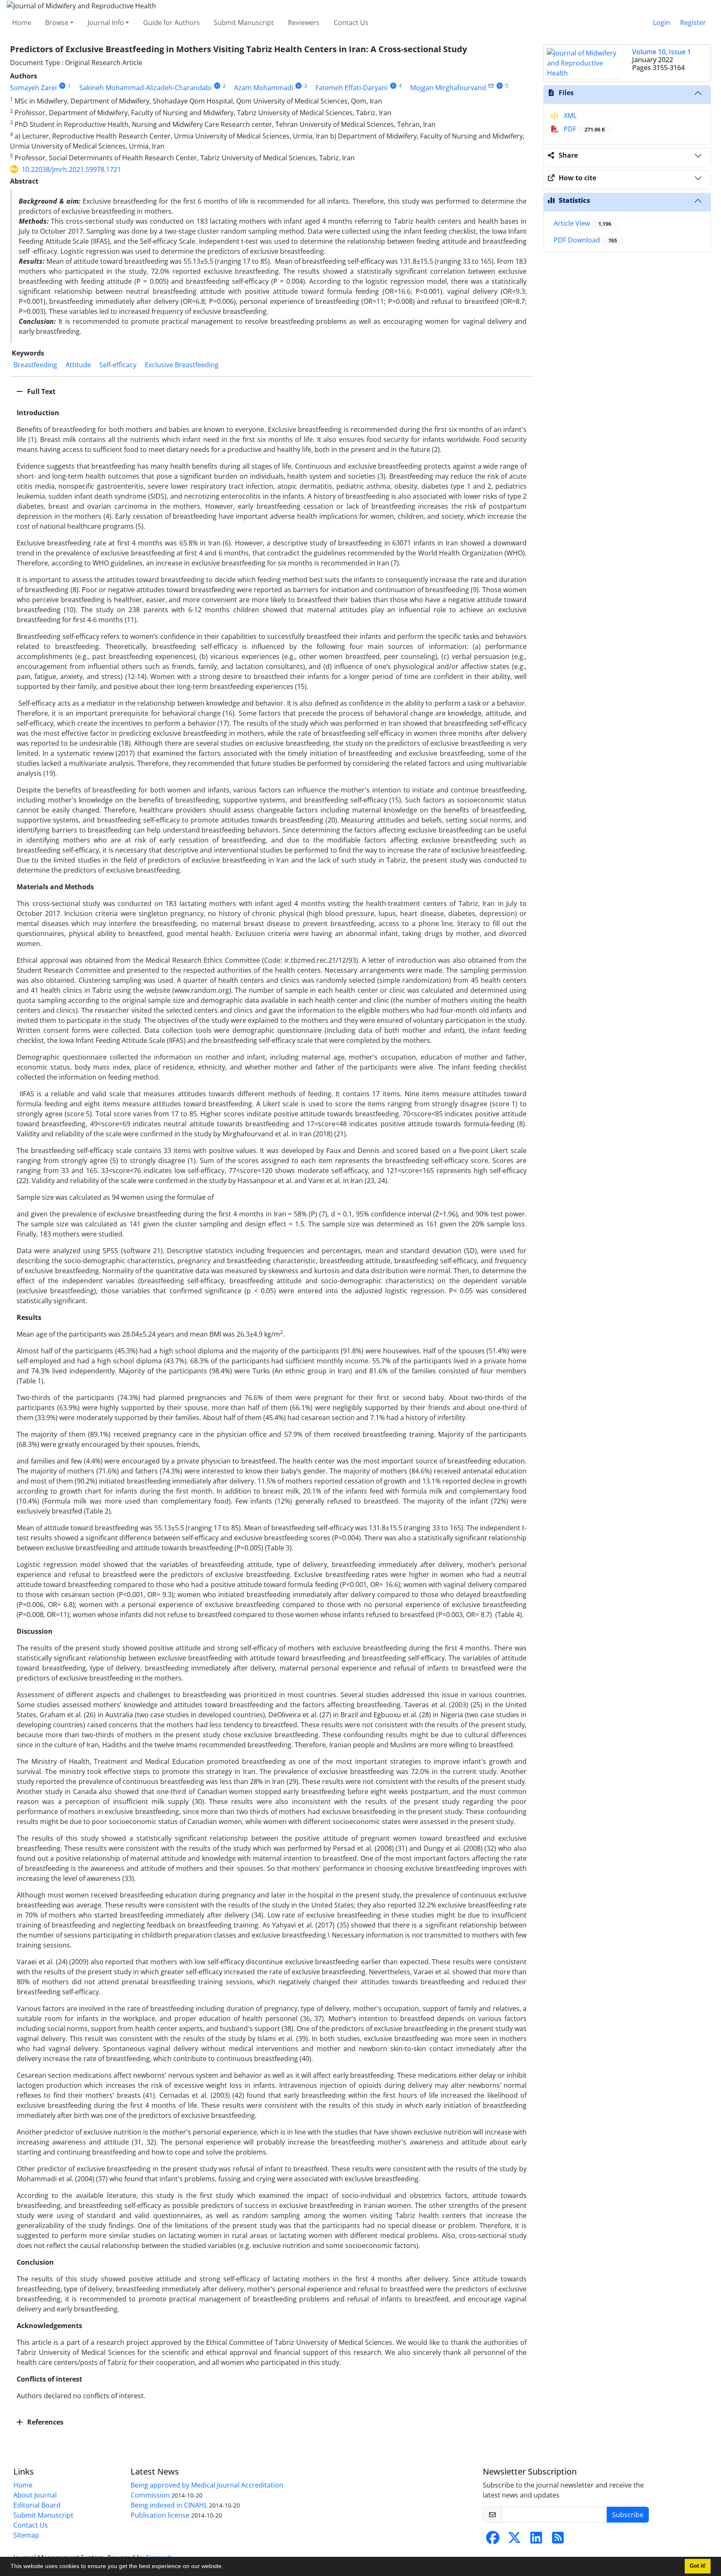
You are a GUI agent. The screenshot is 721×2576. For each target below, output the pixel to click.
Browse (57, 23)
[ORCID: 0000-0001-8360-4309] (500, 86)
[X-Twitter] (514, 2540)
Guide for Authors (171, 23)
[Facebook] (493, 2540)
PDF (584, 129)
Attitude (78, 365)
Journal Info (106, 23)
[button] (226, 2567)
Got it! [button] (698, 2566)
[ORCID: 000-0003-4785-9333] (217, 86)
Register (693, 23)
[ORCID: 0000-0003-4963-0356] (393, 86)
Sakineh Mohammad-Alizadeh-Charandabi (145, 88)
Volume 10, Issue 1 (662, 52)
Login (662, 23)
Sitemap (26, 2535)
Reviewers (304, 23)
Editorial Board (37, 2505)
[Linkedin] (536, 2540)
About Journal (35, 2495)
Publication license (160, 2515)
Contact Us (351, 23)
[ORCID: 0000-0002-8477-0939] (299, 86)
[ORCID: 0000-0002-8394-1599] (62, 86)
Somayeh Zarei (33, 88)
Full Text (40, 391)
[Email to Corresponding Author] (491, 86)
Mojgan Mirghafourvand (448, 88)
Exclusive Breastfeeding (182, 365)
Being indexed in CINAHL (169, 2505)
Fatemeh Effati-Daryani (352, 88)
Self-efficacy (118, 365)
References (44, 2422)
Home (22, 23)
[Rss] (558, 2540)
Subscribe (628, 2515)
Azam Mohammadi (264, 88)
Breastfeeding (35, 365)
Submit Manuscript (244, 23)
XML (569, 116)
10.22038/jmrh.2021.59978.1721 (71, 169)
